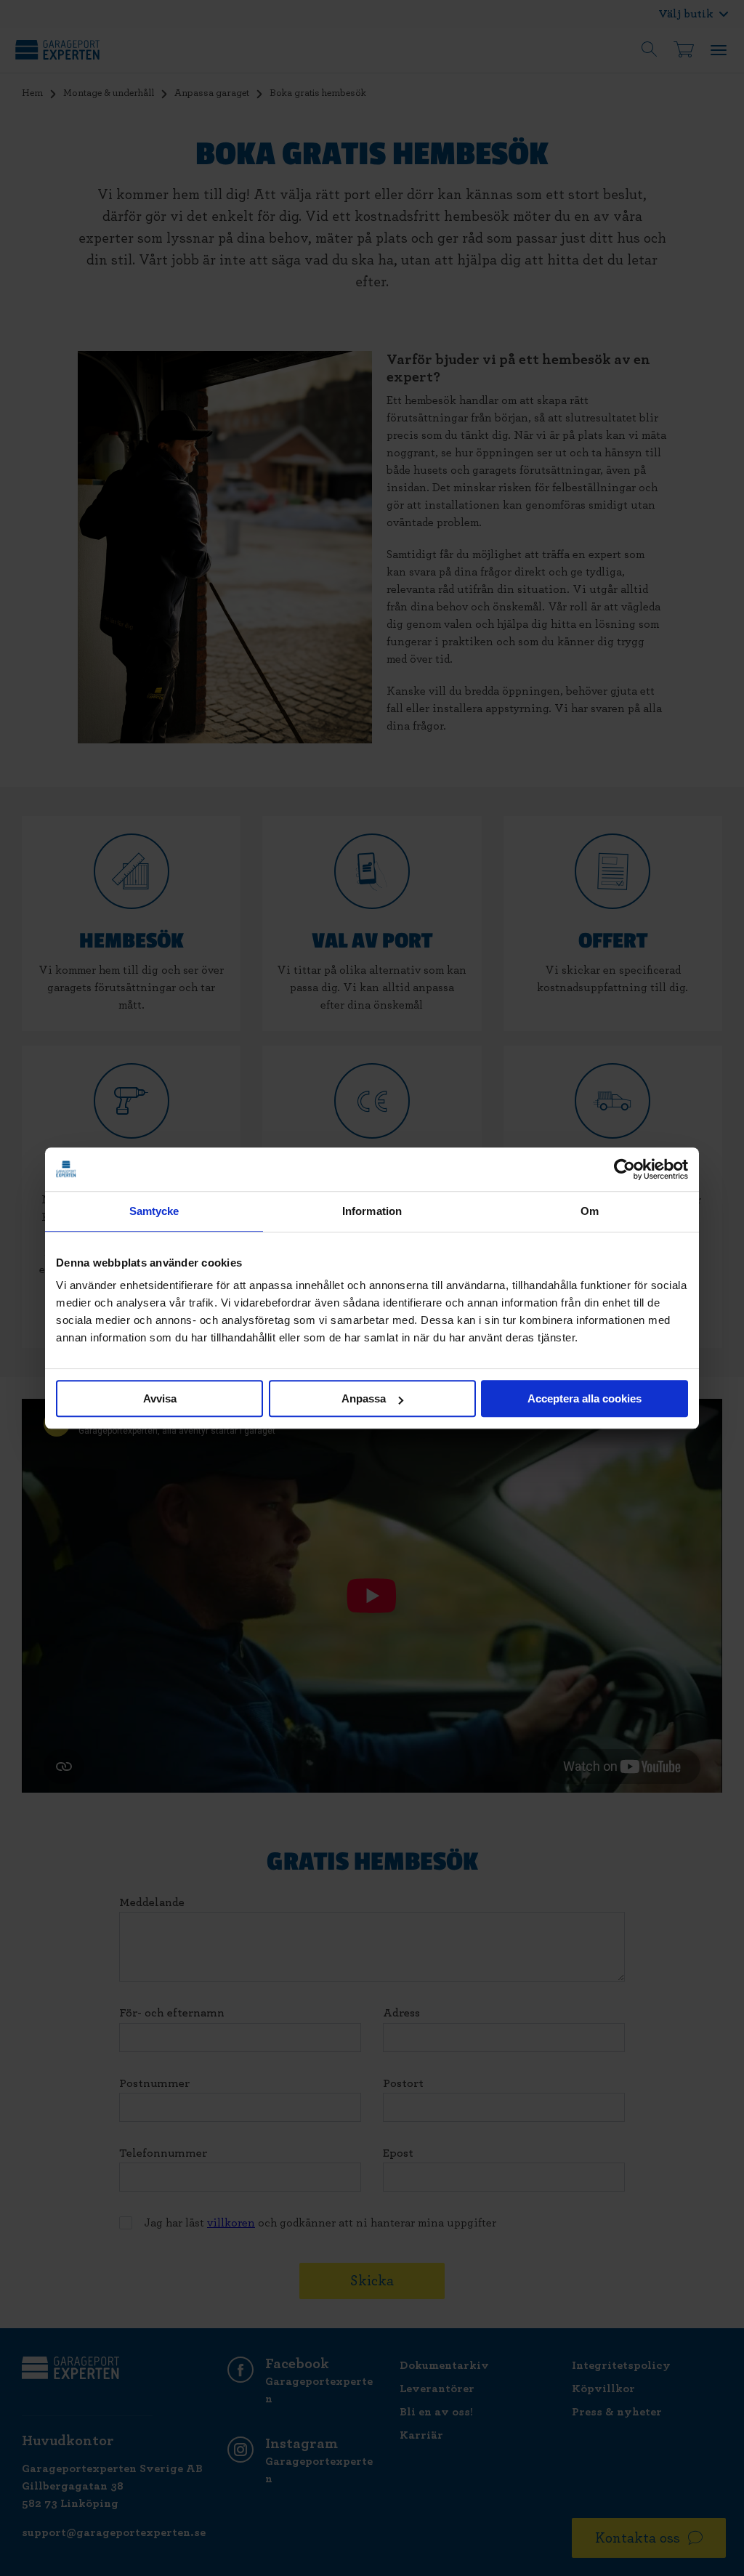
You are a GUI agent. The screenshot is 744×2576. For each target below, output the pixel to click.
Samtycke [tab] (154, 1211)
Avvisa (160, 1398)
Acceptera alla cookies (585, 1398)
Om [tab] (590, 1211)
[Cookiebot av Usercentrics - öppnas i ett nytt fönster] (624, 1169)
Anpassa (364, 1398)
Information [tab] (372, 1211)
